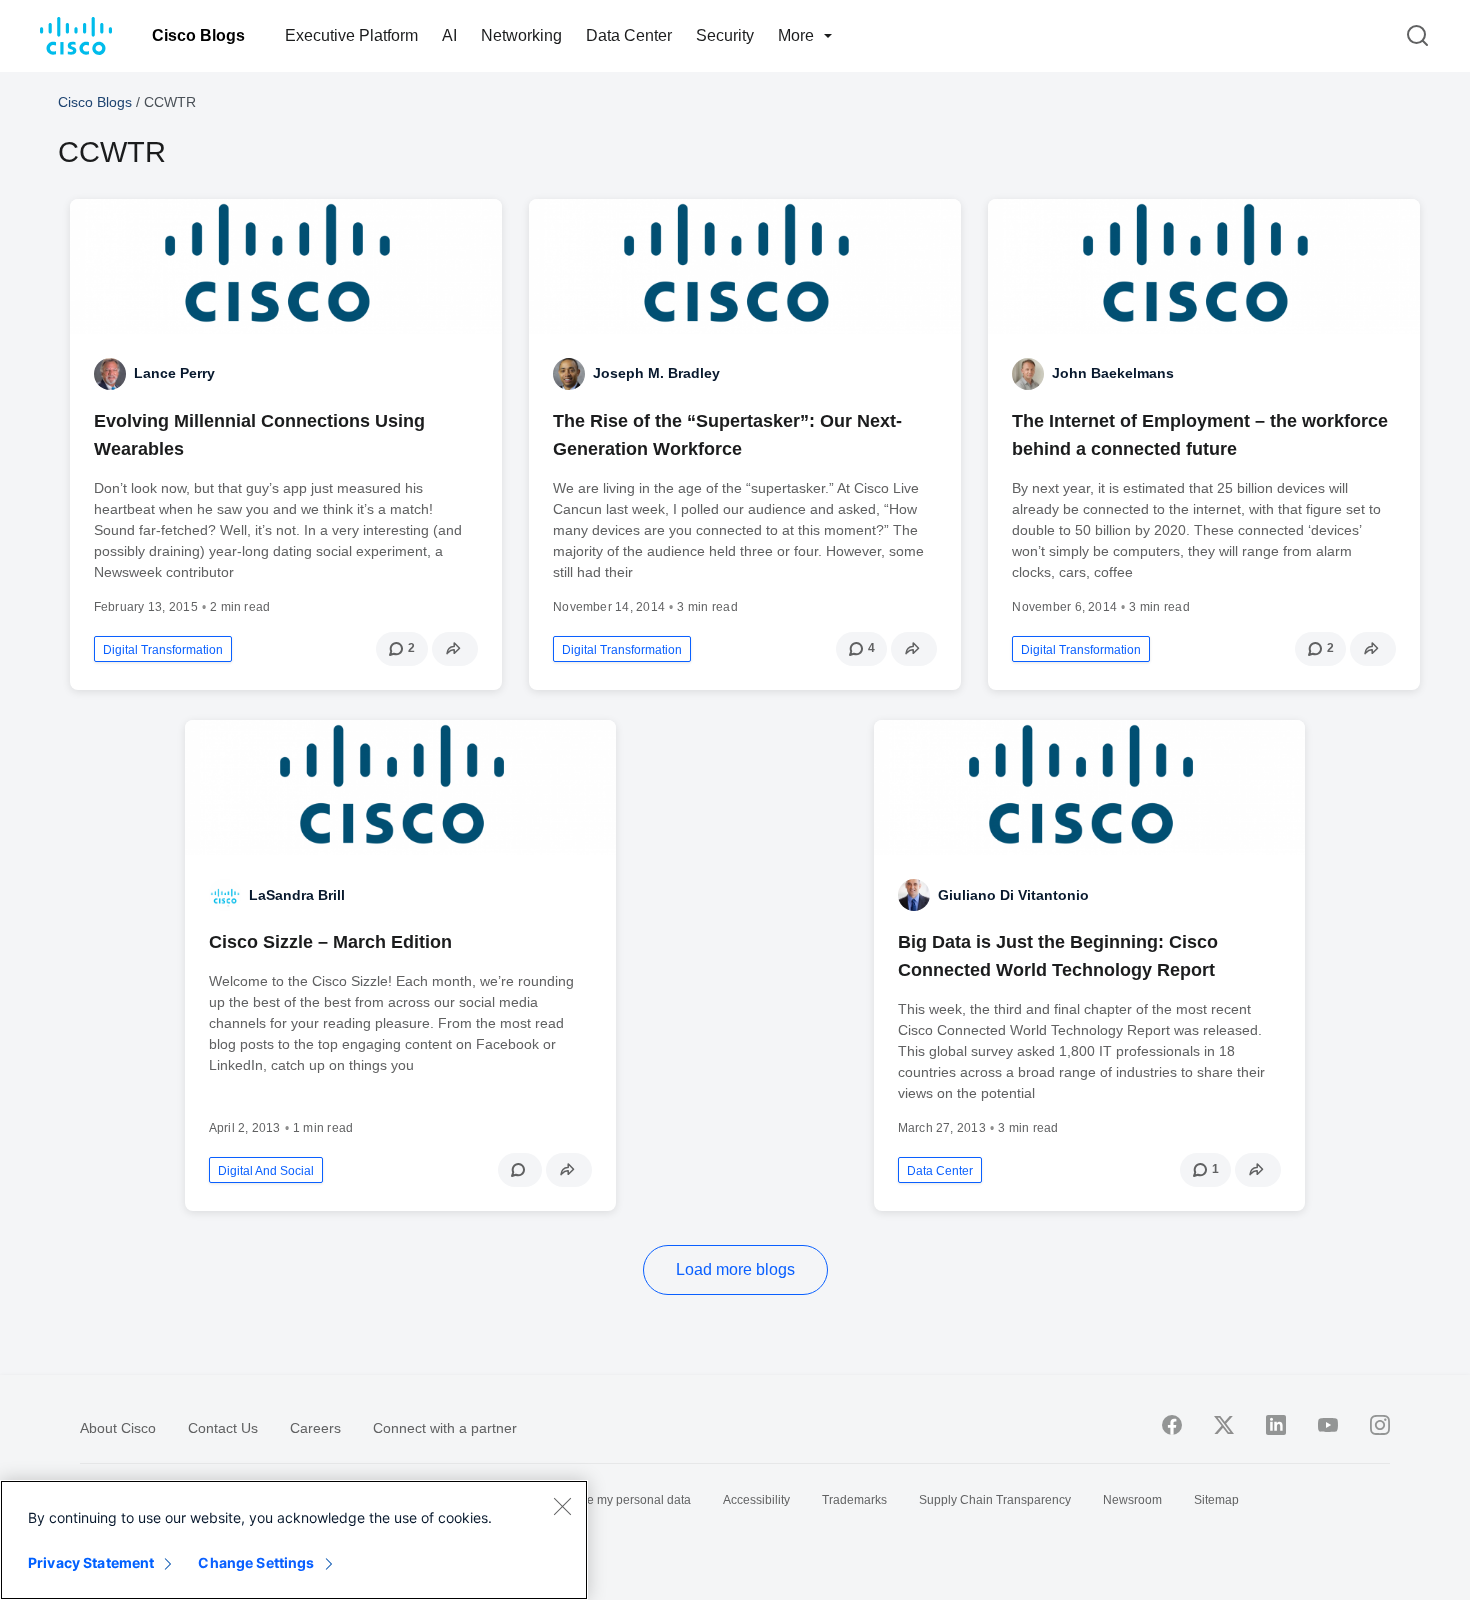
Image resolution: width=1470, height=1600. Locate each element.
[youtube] (1328, 1425)
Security (725, 35)
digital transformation (163, 650)
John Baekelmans (1113, 373)
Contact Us (223, 1428)
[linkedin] (1276, 1425)
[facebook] (1172, 1425)
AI (449, 35)
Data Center (629, 35)
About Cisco (118, 1428)
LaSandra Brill (297, 895)
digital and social (266, 1171)
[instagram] (1380, 1425)
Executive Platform (351, 35)
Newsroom (1132, 1500)
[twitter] (1224, 1425)
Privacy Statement (91, 1562)
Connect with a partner (445, 1428)
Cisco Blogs (198, 35)
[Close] (562, 1506)
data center (940, 1171)
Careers (315, 1428)
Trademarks (854, 1500)
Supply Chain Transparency (995, 1500)
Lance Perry (174, 373)
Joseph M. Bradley (656, 373)
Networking (521, 35)
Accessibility (756, 1500)
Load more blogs (735, 1269)
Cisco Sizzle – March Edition (330, 942)
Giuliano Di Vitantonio (1013, 895)
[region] (294, 1540)
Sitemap (1216, 1500)
